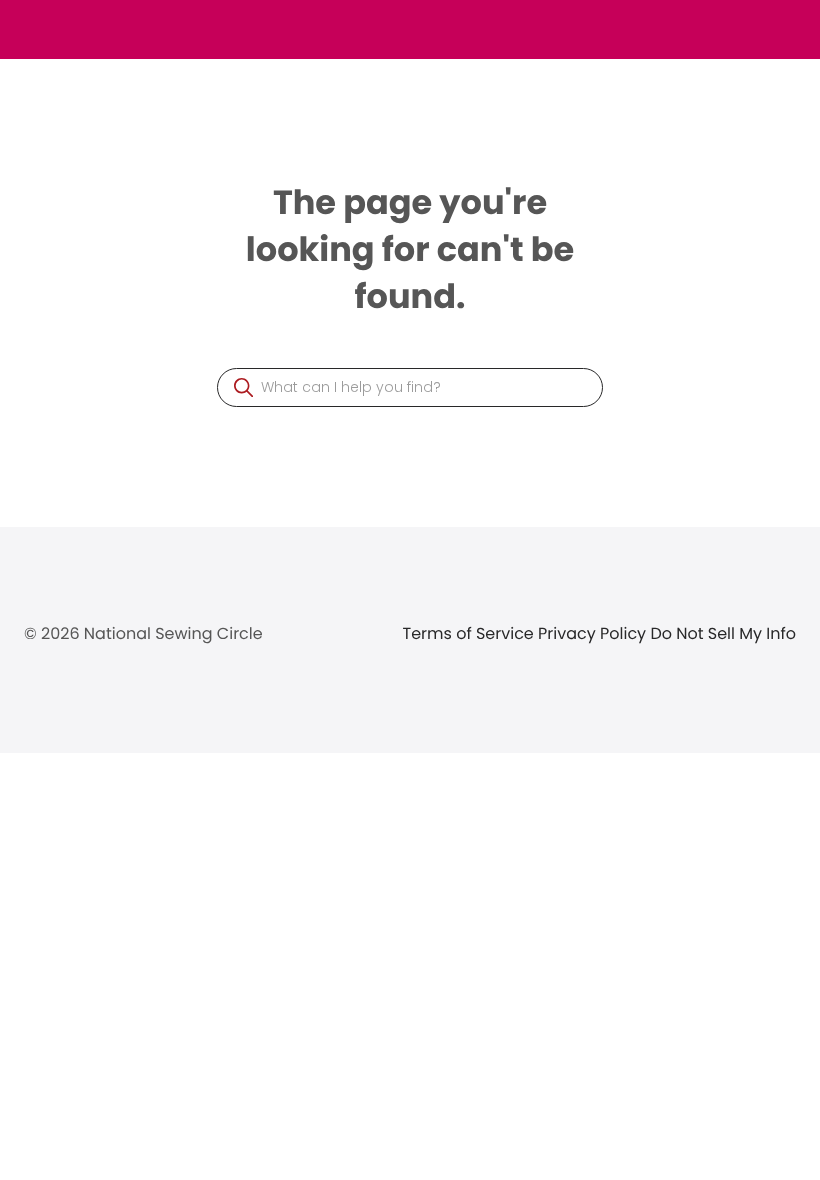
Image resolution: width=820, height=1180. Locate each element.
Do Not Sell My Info (723, 633)
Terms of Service (471, 633)
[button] (243, 387)
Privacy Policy (594, 633)
